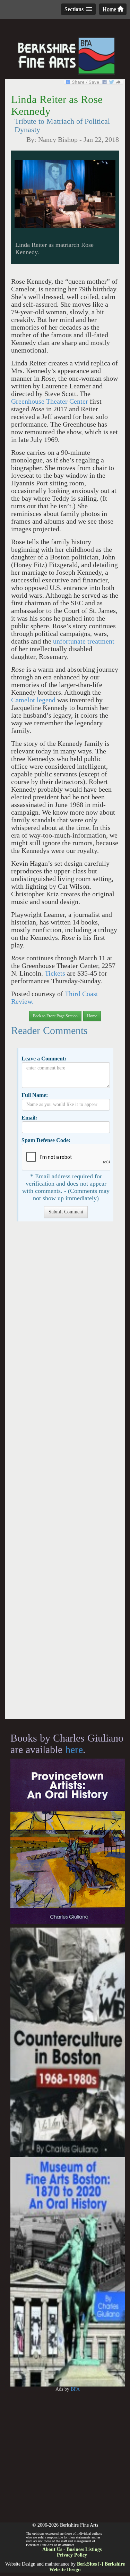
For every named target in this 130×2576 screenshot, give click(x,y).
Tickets (56, 973)
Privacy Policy (72, 2555)
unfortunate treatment (84, 641)
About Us (52, 2549)
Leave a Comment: (44, 1059)
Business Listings (84, 2549)
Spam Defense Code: (46, 1140)
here (74, 1749)
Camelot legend (33, 700)
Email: (29, 1118)
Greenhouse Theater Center (50, 401)
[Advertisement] (65, 1474)
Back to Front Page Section (55, 1016)
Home (110, 9)
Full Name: (35, 1095)
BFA (75, 2389)
